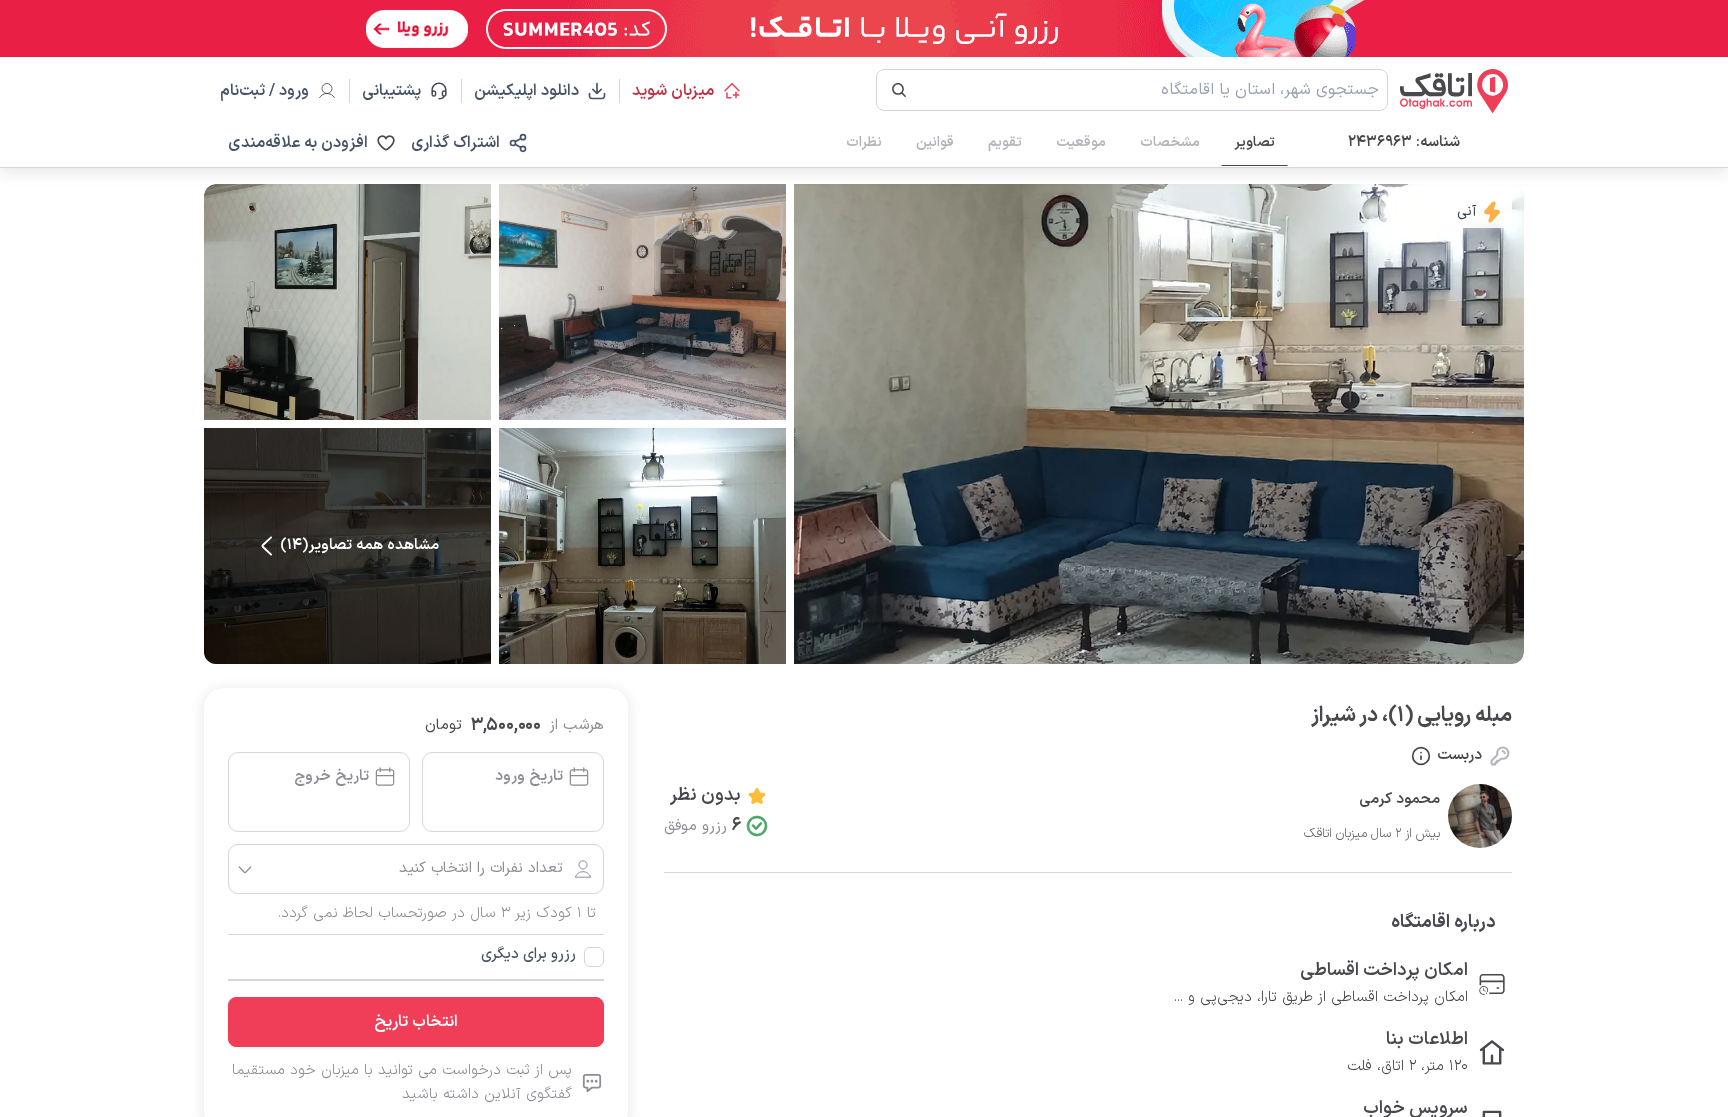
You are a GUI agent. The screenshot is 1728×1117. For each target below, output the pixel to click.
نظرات (864, 142)
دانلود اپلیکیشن (526, 91)
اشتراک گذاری (455, 143)
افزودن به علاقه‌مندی (298, 143)
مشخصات (1170, 142)
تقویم (1005, 142)
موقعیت (1081, 142)
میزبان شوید (673, 91)
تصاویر (1254, 142)
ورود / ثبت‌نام (264, 91)
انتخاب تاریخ (416, 1022)
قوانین (935, 142)
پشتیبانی (400, 91)
